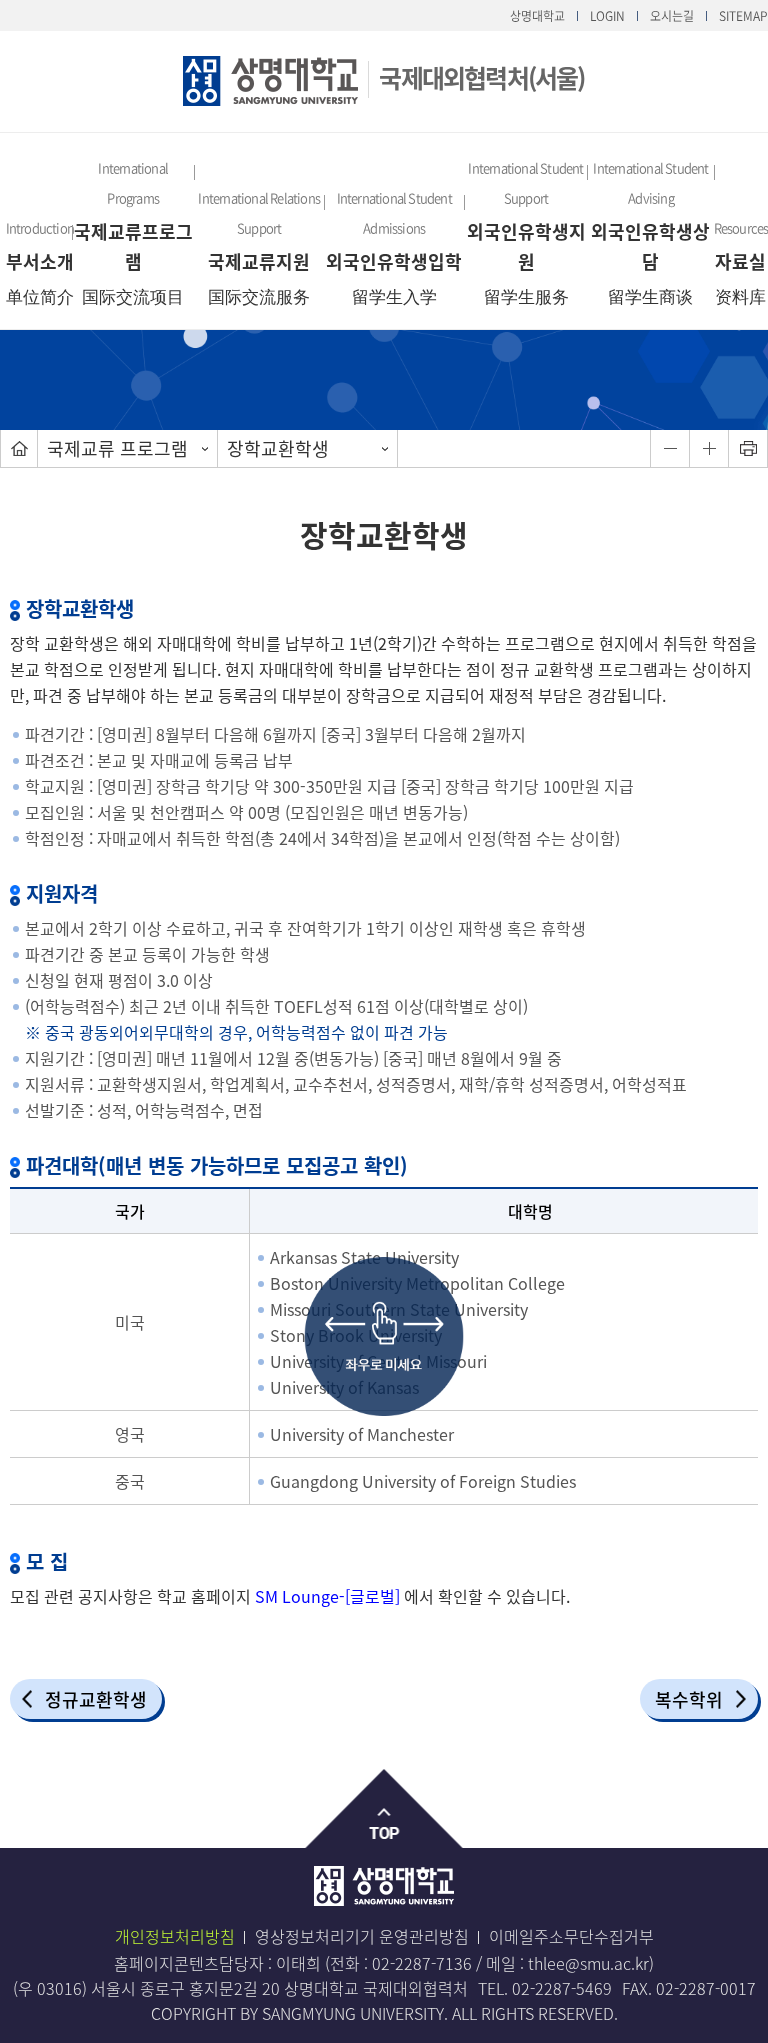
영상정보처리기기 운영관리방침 (362, 1936)
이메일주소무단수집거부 (571, 1936)
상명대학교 (537, 16)
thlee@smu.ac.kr (588, 1963)
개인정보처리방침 (175, 1936)
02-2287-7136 (422, 1963)
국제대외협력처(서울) (481, 77)
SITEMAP (743, 16)
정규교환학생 (96, 1699)
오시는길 (672, 16)
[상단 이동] (384, 1809)
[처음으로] (19, 448)
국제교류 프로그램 (117, 448)
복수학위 (689, 1699)
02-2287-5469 (562, 1988)
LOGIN (607, 16)
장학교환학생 (278, 448)
